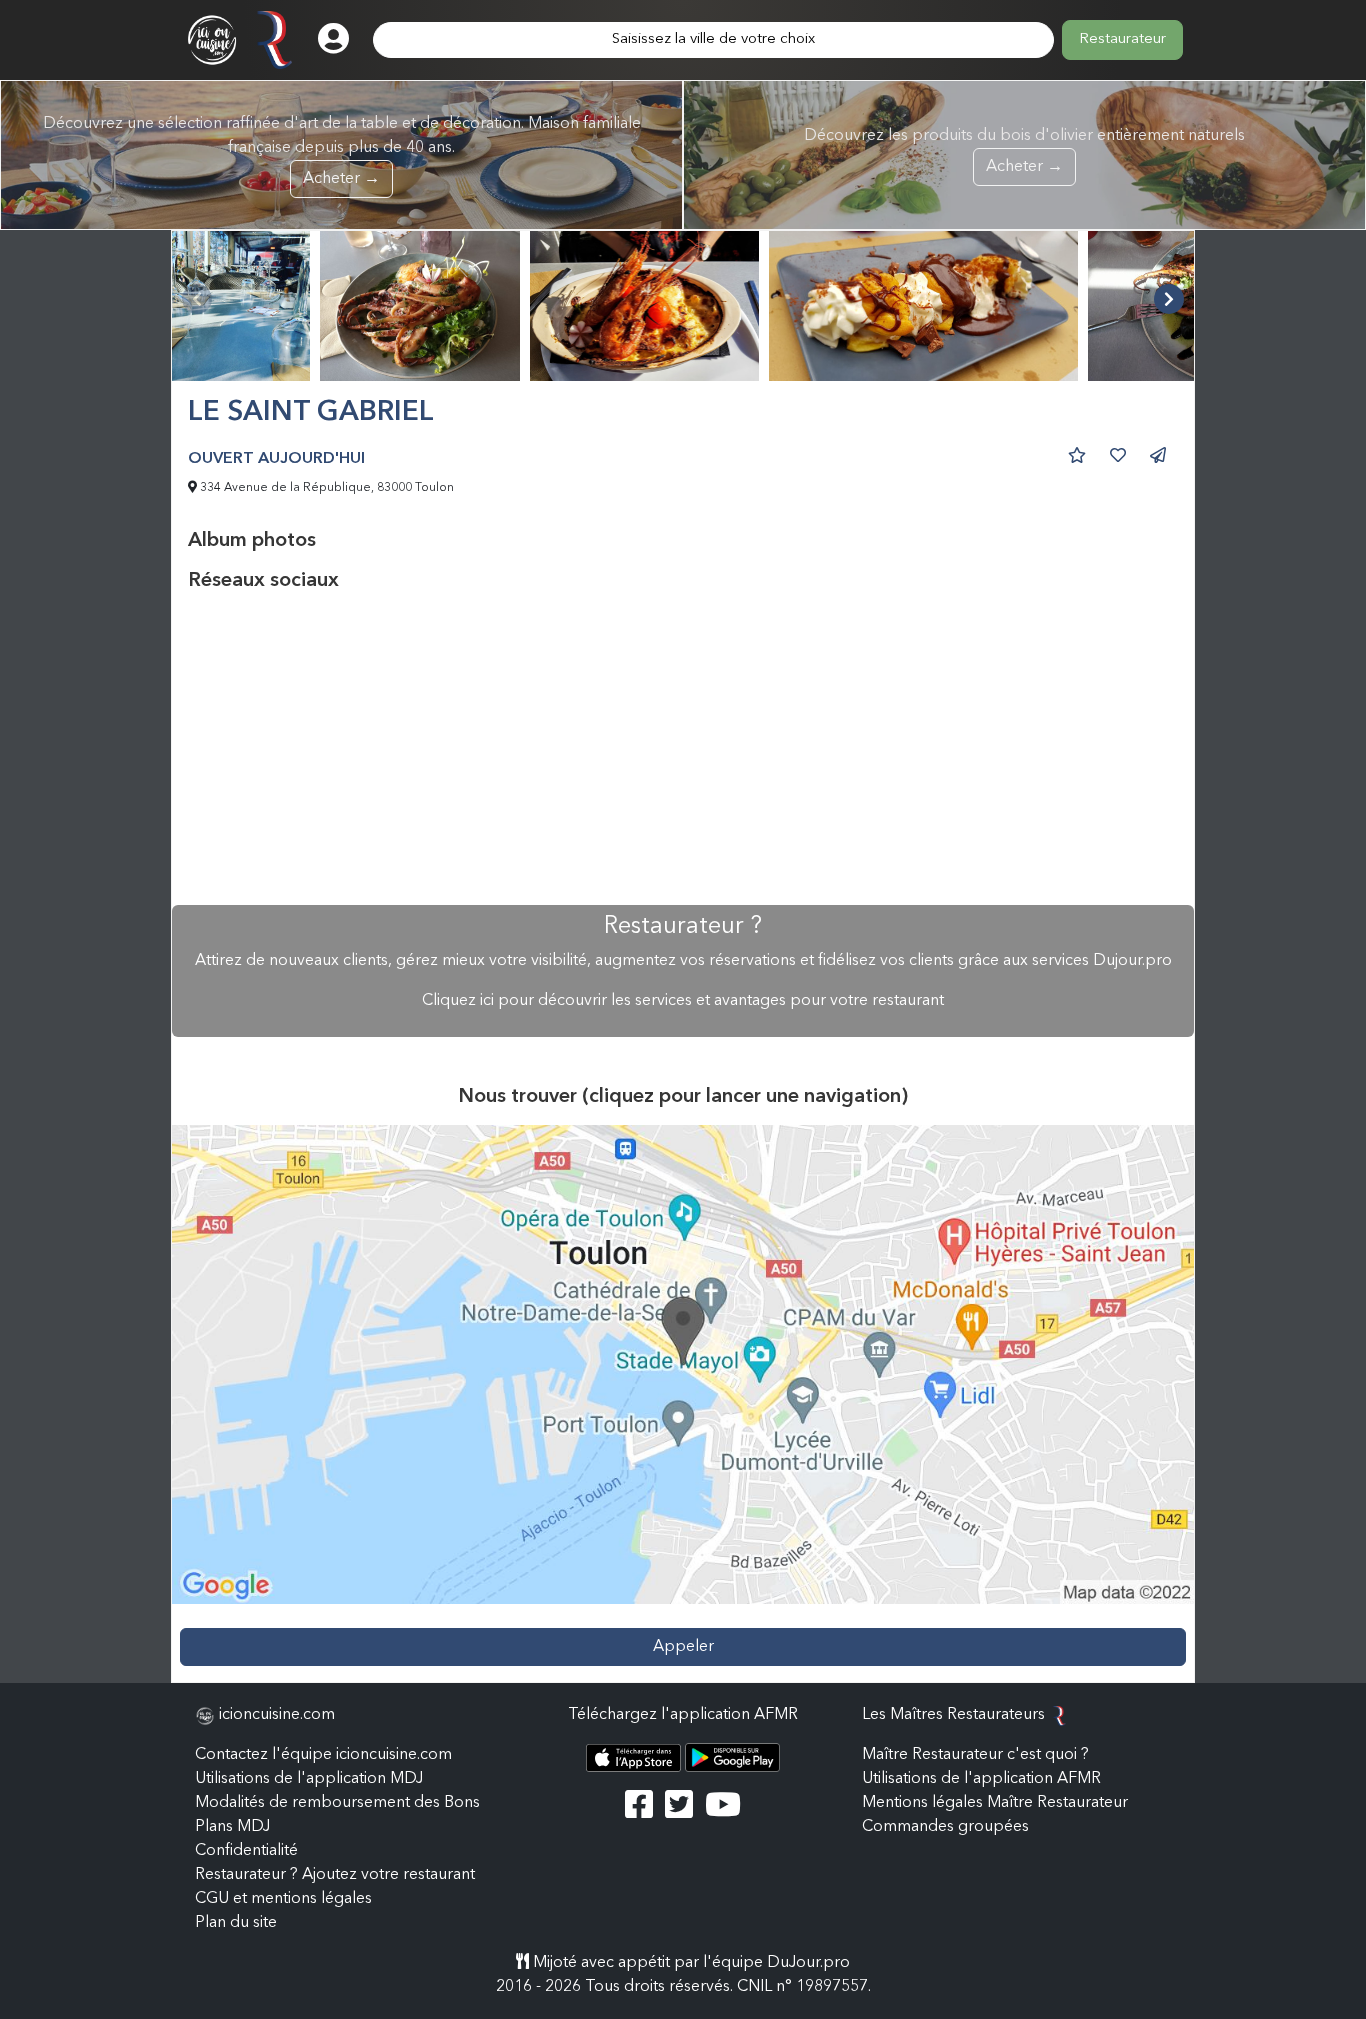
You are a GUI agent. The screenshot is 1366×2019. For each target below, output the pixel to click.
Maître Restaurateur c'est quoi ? (975, 1755)
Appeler (683, 1647)
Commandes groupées (945, 1827)
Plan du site (236, 1923)
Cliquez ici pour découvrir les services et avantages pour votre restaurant (683, 1001)
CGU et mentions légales (283, 1899)
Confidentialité (246, 1851)
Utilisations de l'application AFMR (981, 1779)
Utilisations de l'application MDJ (309, 1779)
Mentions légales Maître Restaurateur (995, 1803)
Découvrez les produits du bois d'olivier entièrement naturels (1024, 151)
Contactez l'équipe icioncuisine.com (323, 1755)
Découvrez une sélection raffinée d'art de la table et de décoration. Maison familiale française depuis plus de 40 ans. (342, 151)
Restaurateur (1122, 39)
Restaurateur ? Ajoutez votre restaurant (335, 1875)
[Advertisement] (683, 749)
